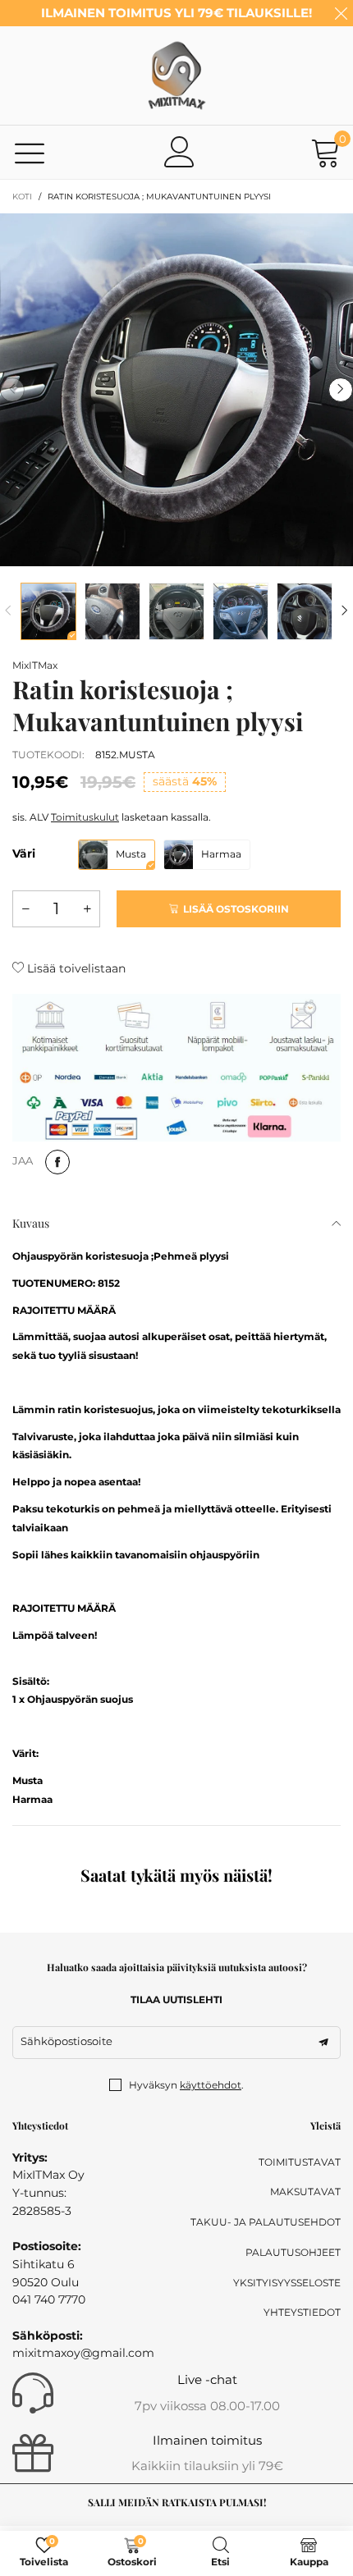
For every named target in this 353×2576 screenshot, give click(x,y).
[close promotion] (341, 13)
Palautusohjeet (293, 2252)
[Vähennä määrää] (25, 909)
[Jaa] (57, 1162)
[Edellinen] (8, 611)
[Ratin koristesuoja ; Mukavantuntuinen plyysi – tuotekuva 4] (241, 611)
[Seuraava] (345, 611)
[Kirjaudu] (180, 152)
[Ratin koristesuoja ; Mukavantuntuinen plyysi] (176, 390)
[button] (12, 390)
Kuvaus (31, 1223)
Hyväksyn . (186, 2085)
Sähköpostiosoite (66, 2041)
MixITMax (35, 665)
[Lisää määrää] (87, 909)
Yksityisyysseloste (287, 2283)
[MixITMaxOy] (176, 75)
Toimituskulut (85, 817)
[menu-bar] (30, 152)
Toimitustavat (300, 2162)
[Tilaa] (323, 2043)
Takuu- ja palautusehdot (266, 2222)
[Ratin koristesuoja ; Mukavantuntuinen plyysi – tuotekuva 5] (305, 611)
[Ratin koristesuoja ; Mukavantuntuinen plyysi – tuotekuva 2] (112, 611)
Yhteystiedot (302, 2312)
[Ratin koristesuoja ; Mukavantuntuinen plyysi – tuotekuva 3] (176, 611)
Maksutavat (305, 2192)
